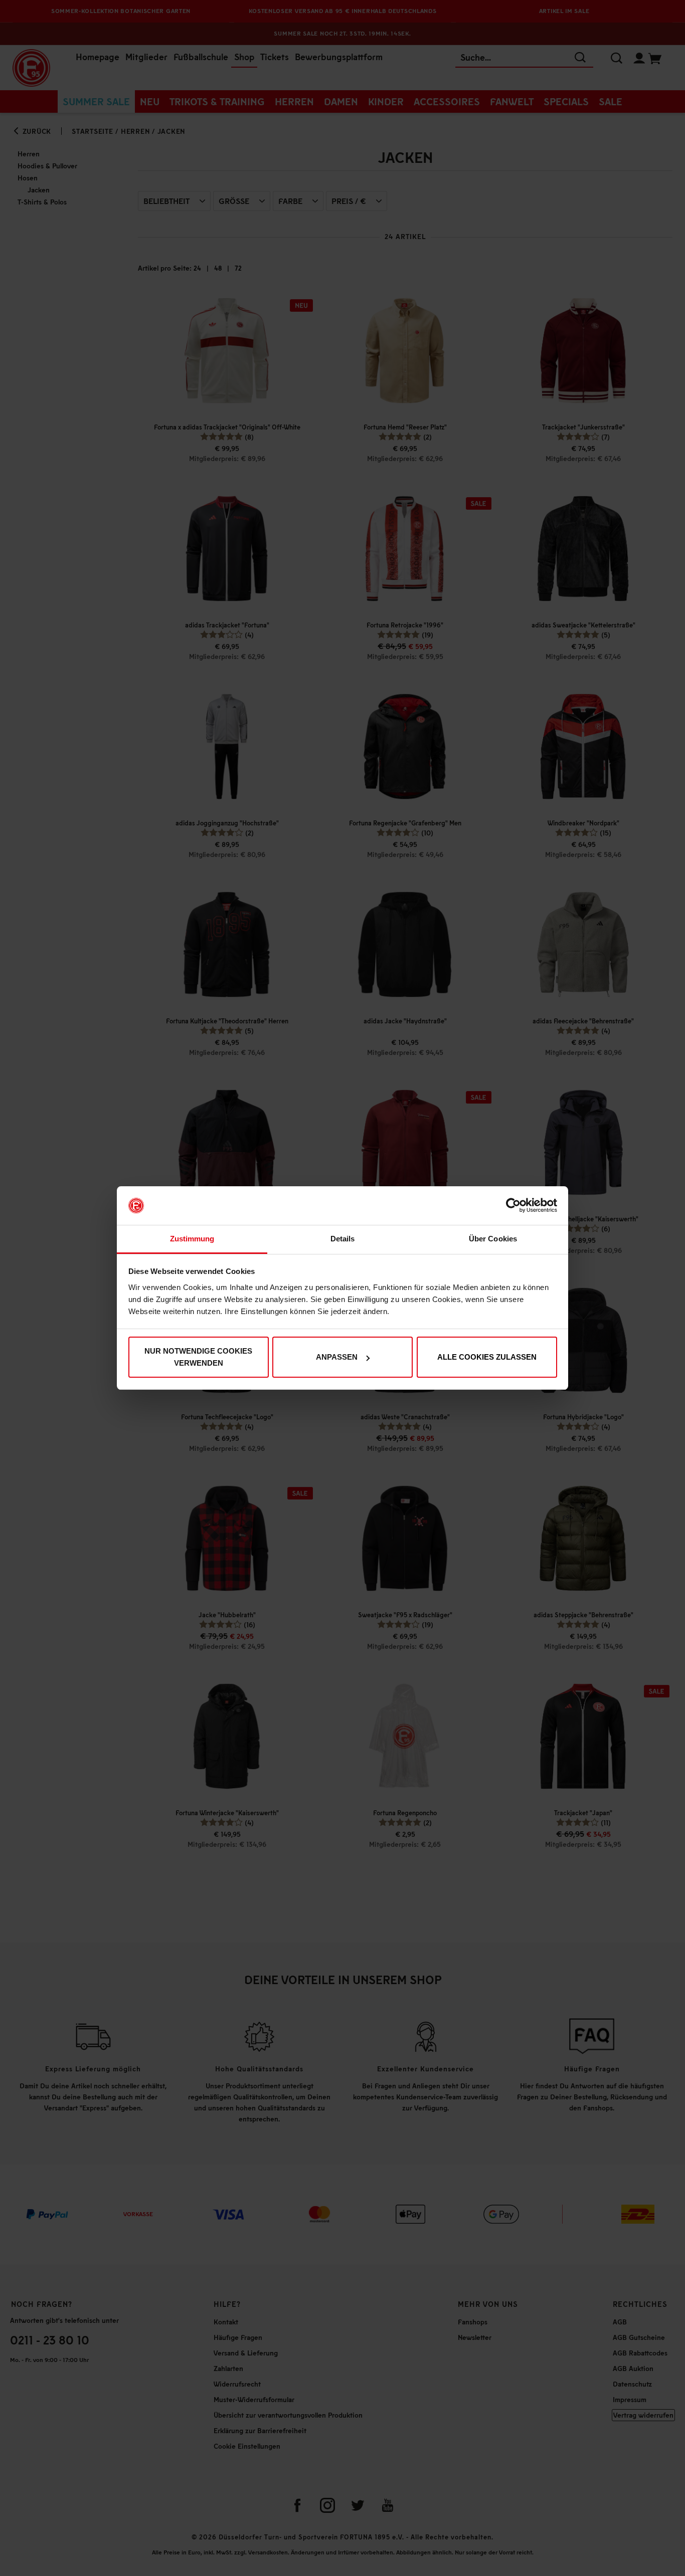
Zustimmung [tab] (192, 1239)
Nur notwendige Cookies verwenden (198, 1357)
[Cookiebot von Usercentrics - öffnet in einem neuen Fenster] (513, 1206)
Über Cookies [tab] (493, 1239)
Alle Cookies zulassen (487, 1357)
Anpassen (337, 1357)
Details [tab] (343, 1239)
